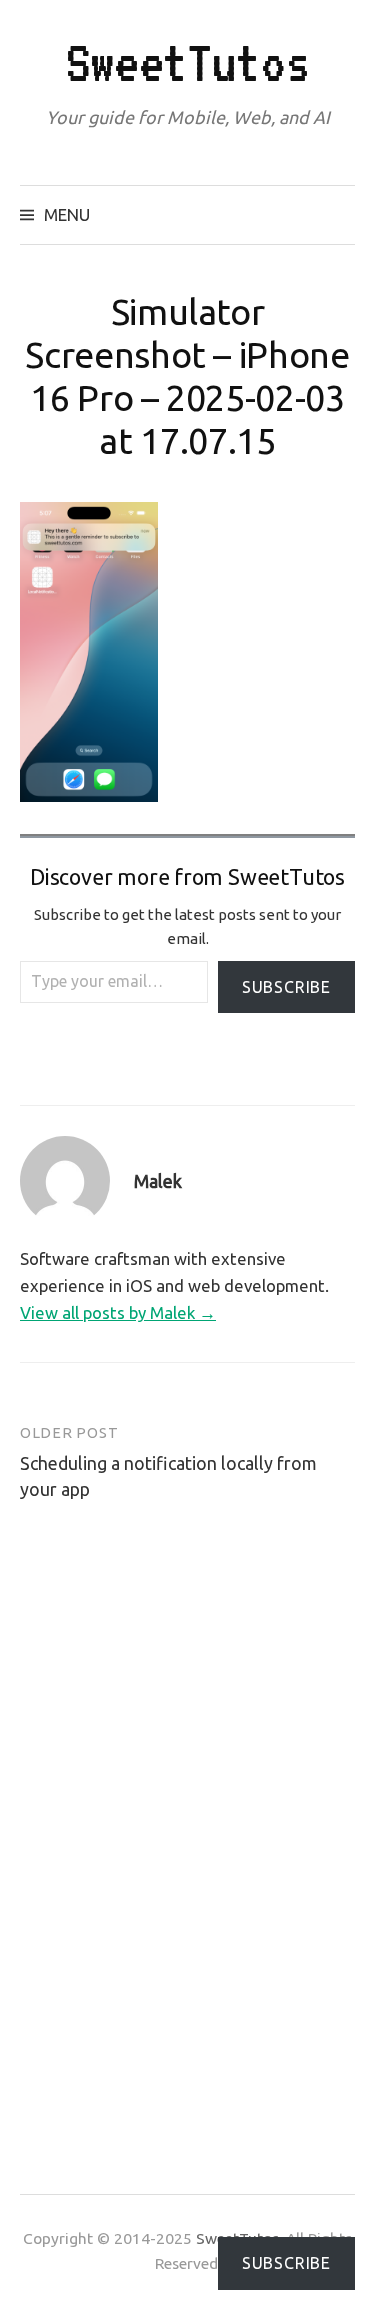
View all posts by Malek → (118, 1312)
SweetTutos (188, 62)
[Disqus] (187, 1827)
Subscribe (286, 987)
